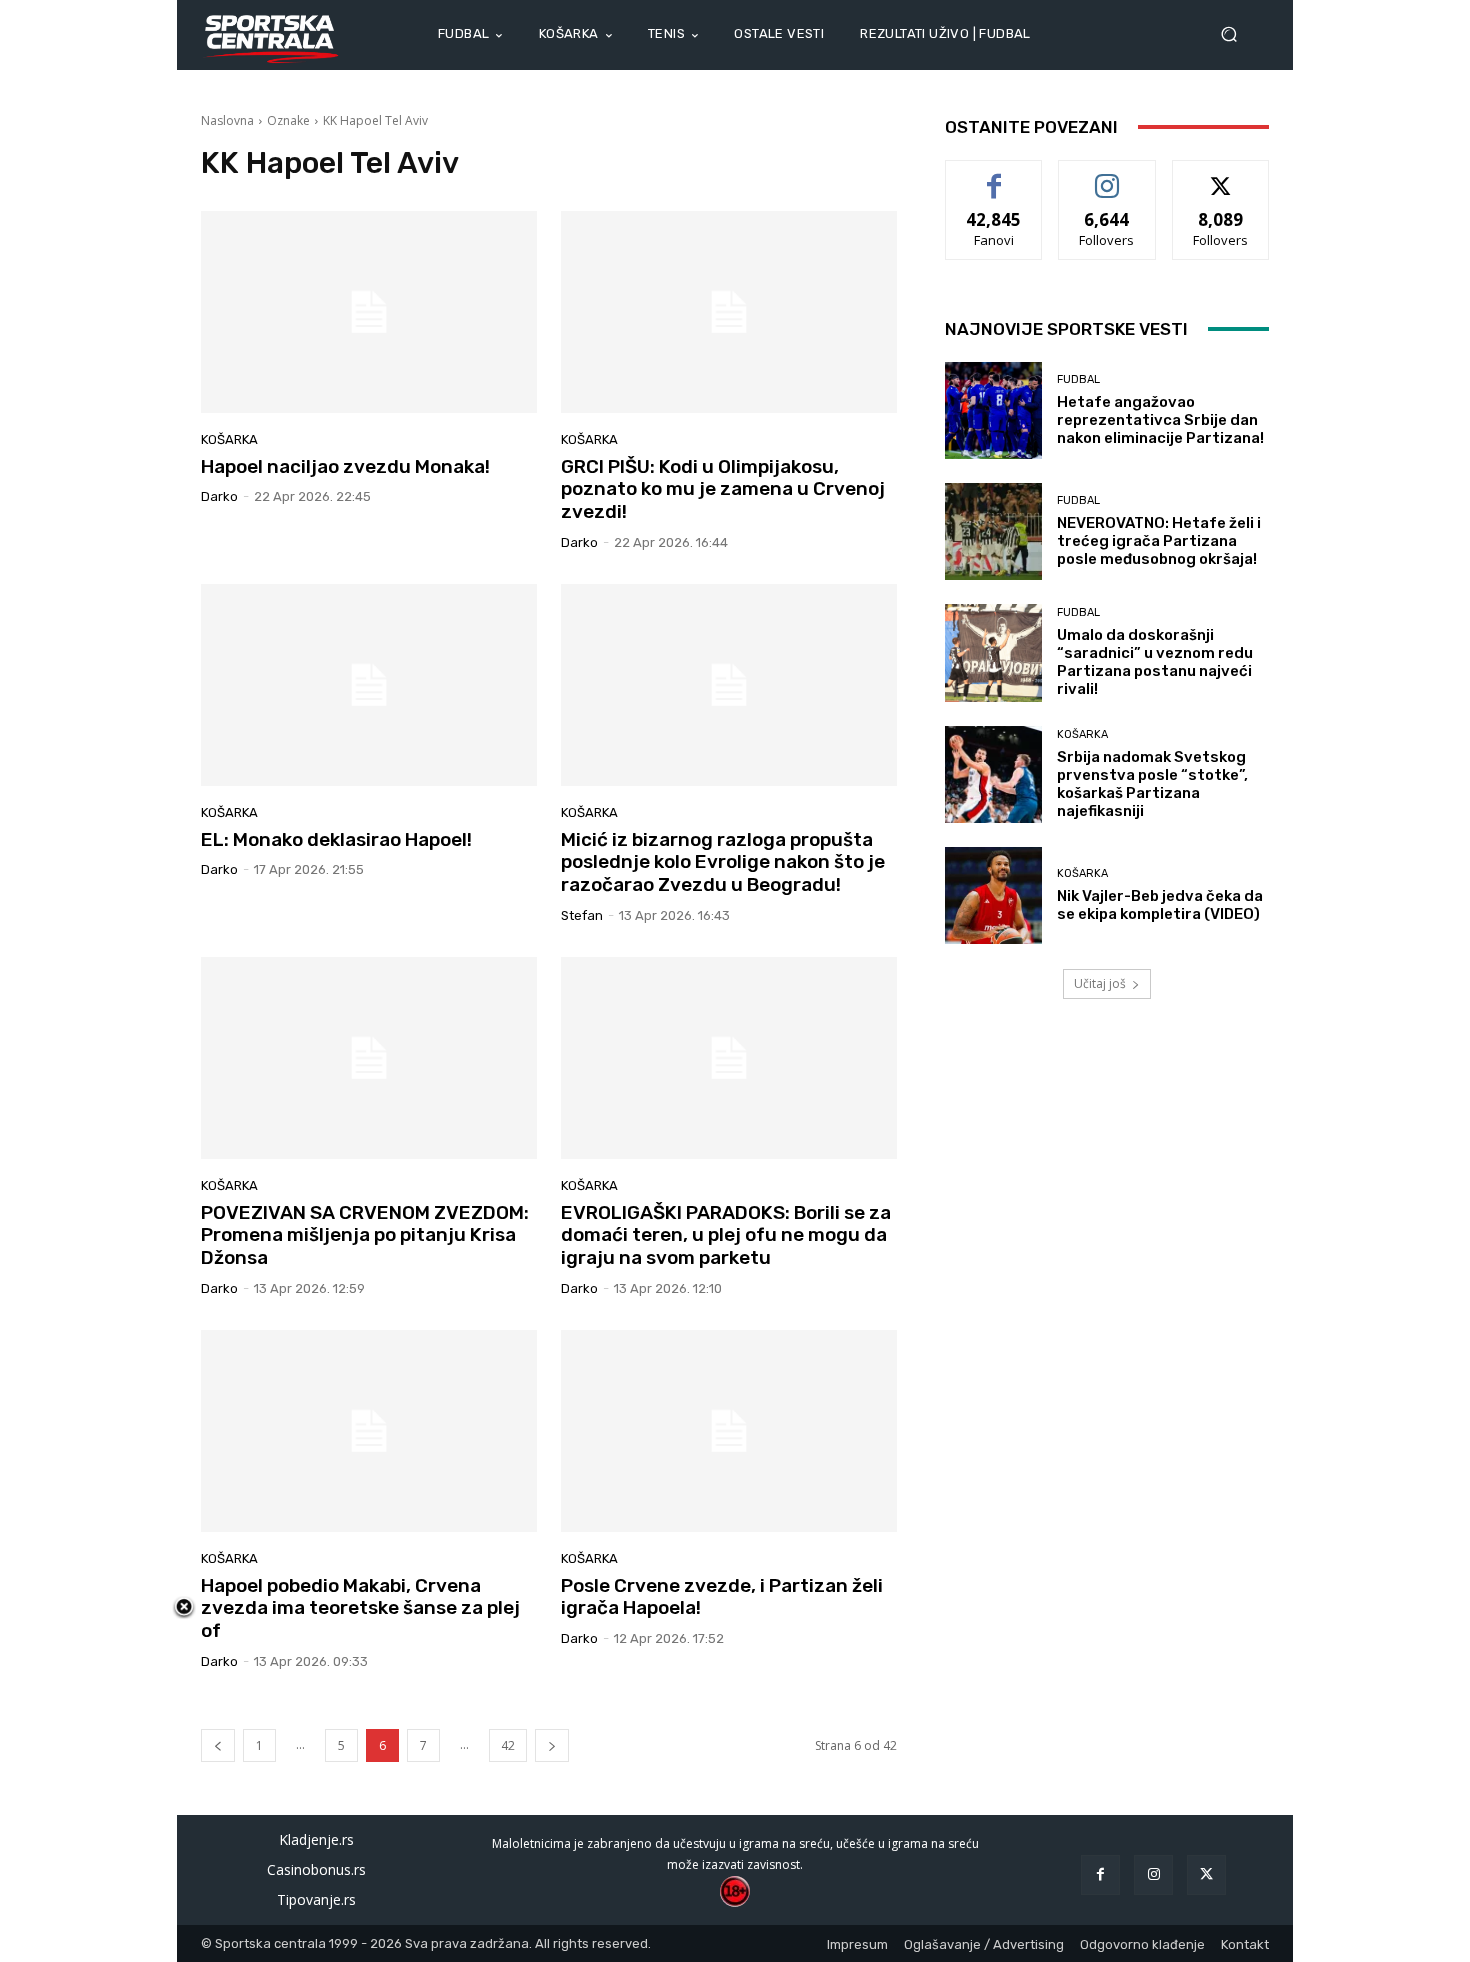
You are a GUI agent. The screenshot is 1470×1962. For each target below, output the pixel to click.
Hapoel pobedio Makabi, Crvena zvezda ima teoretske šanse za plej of (360, 1608)
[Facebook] (1100, 1874)
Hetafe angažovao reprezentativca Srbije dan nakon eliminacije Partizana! (1160, 420)
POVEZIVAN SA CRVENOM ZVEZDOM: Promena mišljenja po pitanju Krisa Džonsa (365, 1235)
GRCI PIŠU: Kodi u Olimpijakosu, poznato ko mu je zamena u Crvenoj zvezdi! (723, 489)
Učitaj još (1100, 983)
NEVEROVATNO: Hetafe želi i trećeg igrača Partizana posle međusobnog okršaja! (1159, 541)
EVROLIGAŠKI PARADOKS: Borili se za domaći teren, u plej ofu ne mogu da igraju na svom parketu (726, 1235)
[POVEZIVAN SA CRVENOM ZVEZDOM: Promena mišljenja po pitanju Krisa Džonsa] (369, 1058)
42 (508, 1745)
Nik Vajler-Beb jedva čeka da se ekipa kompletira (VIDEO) (1160, 905)
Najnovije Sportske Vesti (1066, 329)
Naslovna (227, 120)
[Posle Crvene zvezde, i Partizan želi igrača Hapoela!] (729, 1431)
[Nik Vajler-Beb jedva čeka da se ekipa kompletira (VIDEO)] (993, 895)
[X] (1206, 1874)
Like (994, 175)
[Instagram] (1153, 1874)
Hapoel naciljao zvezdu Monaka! (345, 466)
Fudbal (1078, 379)
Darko (219, 496)
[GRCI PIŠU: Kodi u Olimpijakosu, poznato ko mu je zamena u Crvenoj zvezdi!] (729, 312)
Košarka (229, 439)
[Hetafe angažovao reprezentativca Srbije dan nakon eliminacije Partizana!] (993, 410)
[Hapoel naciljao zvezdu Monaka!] (369, 312)
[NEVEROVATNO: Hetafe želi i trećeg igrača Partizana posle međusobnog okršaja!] (993, 531)
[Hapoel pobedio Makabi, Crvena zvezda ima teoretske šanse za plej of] (369, 1431)
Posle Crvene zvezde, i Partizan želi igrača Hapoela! (722, 1597)
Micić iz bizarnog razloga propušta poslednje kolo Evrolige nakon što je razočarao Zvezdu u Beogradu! (723, 862)
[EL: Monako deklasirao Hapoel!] (369, 685)
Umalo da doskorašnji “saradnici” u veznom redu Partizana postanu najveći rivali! (1155, 662)
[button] (1237, 34)
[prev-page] (218, 1745)
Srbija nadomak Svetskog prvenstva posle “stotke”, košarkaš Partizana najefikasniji (1152, 784)
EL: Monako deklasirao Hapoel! (336, 839)
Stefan (582, 915)
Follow (1107, 175)
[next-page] (552, 1745)
